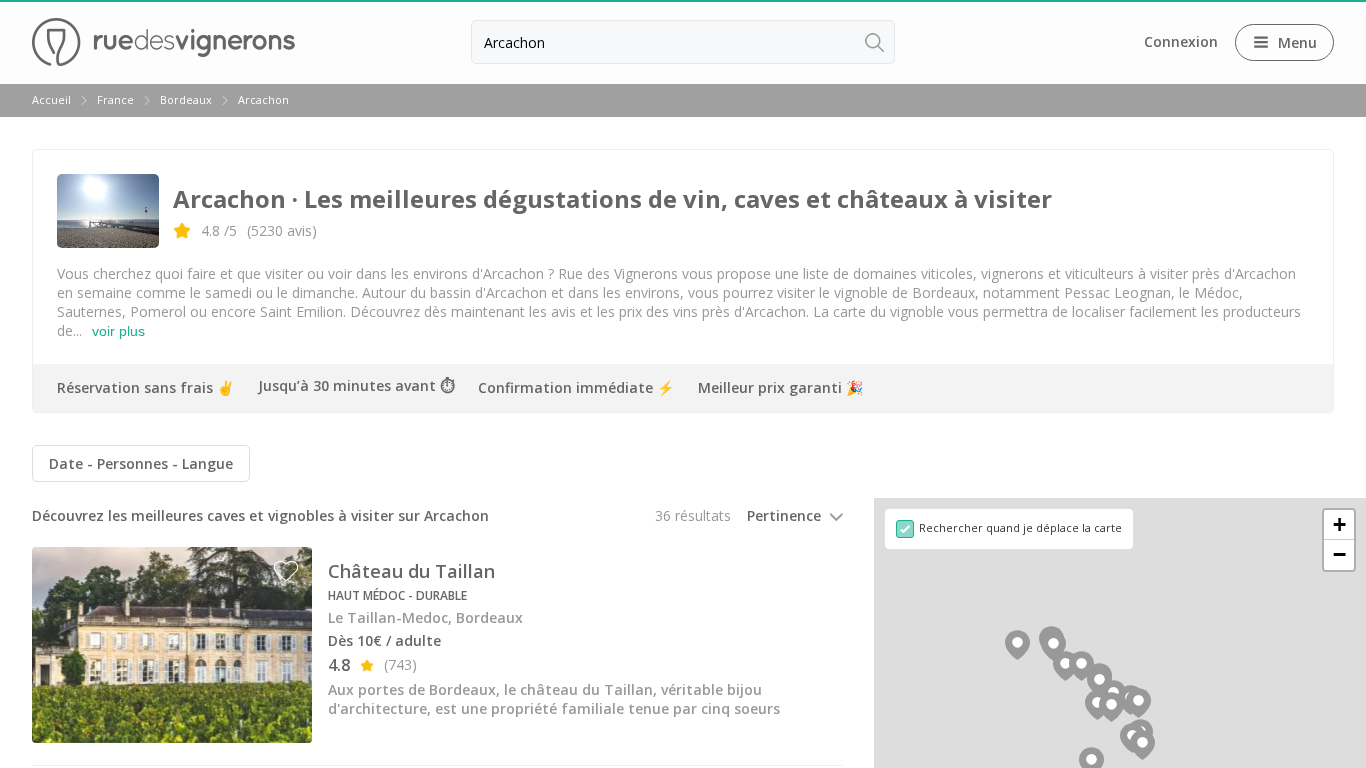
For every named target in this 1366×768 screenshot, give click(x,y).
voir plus (118, 331)
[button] (1111, 707)
